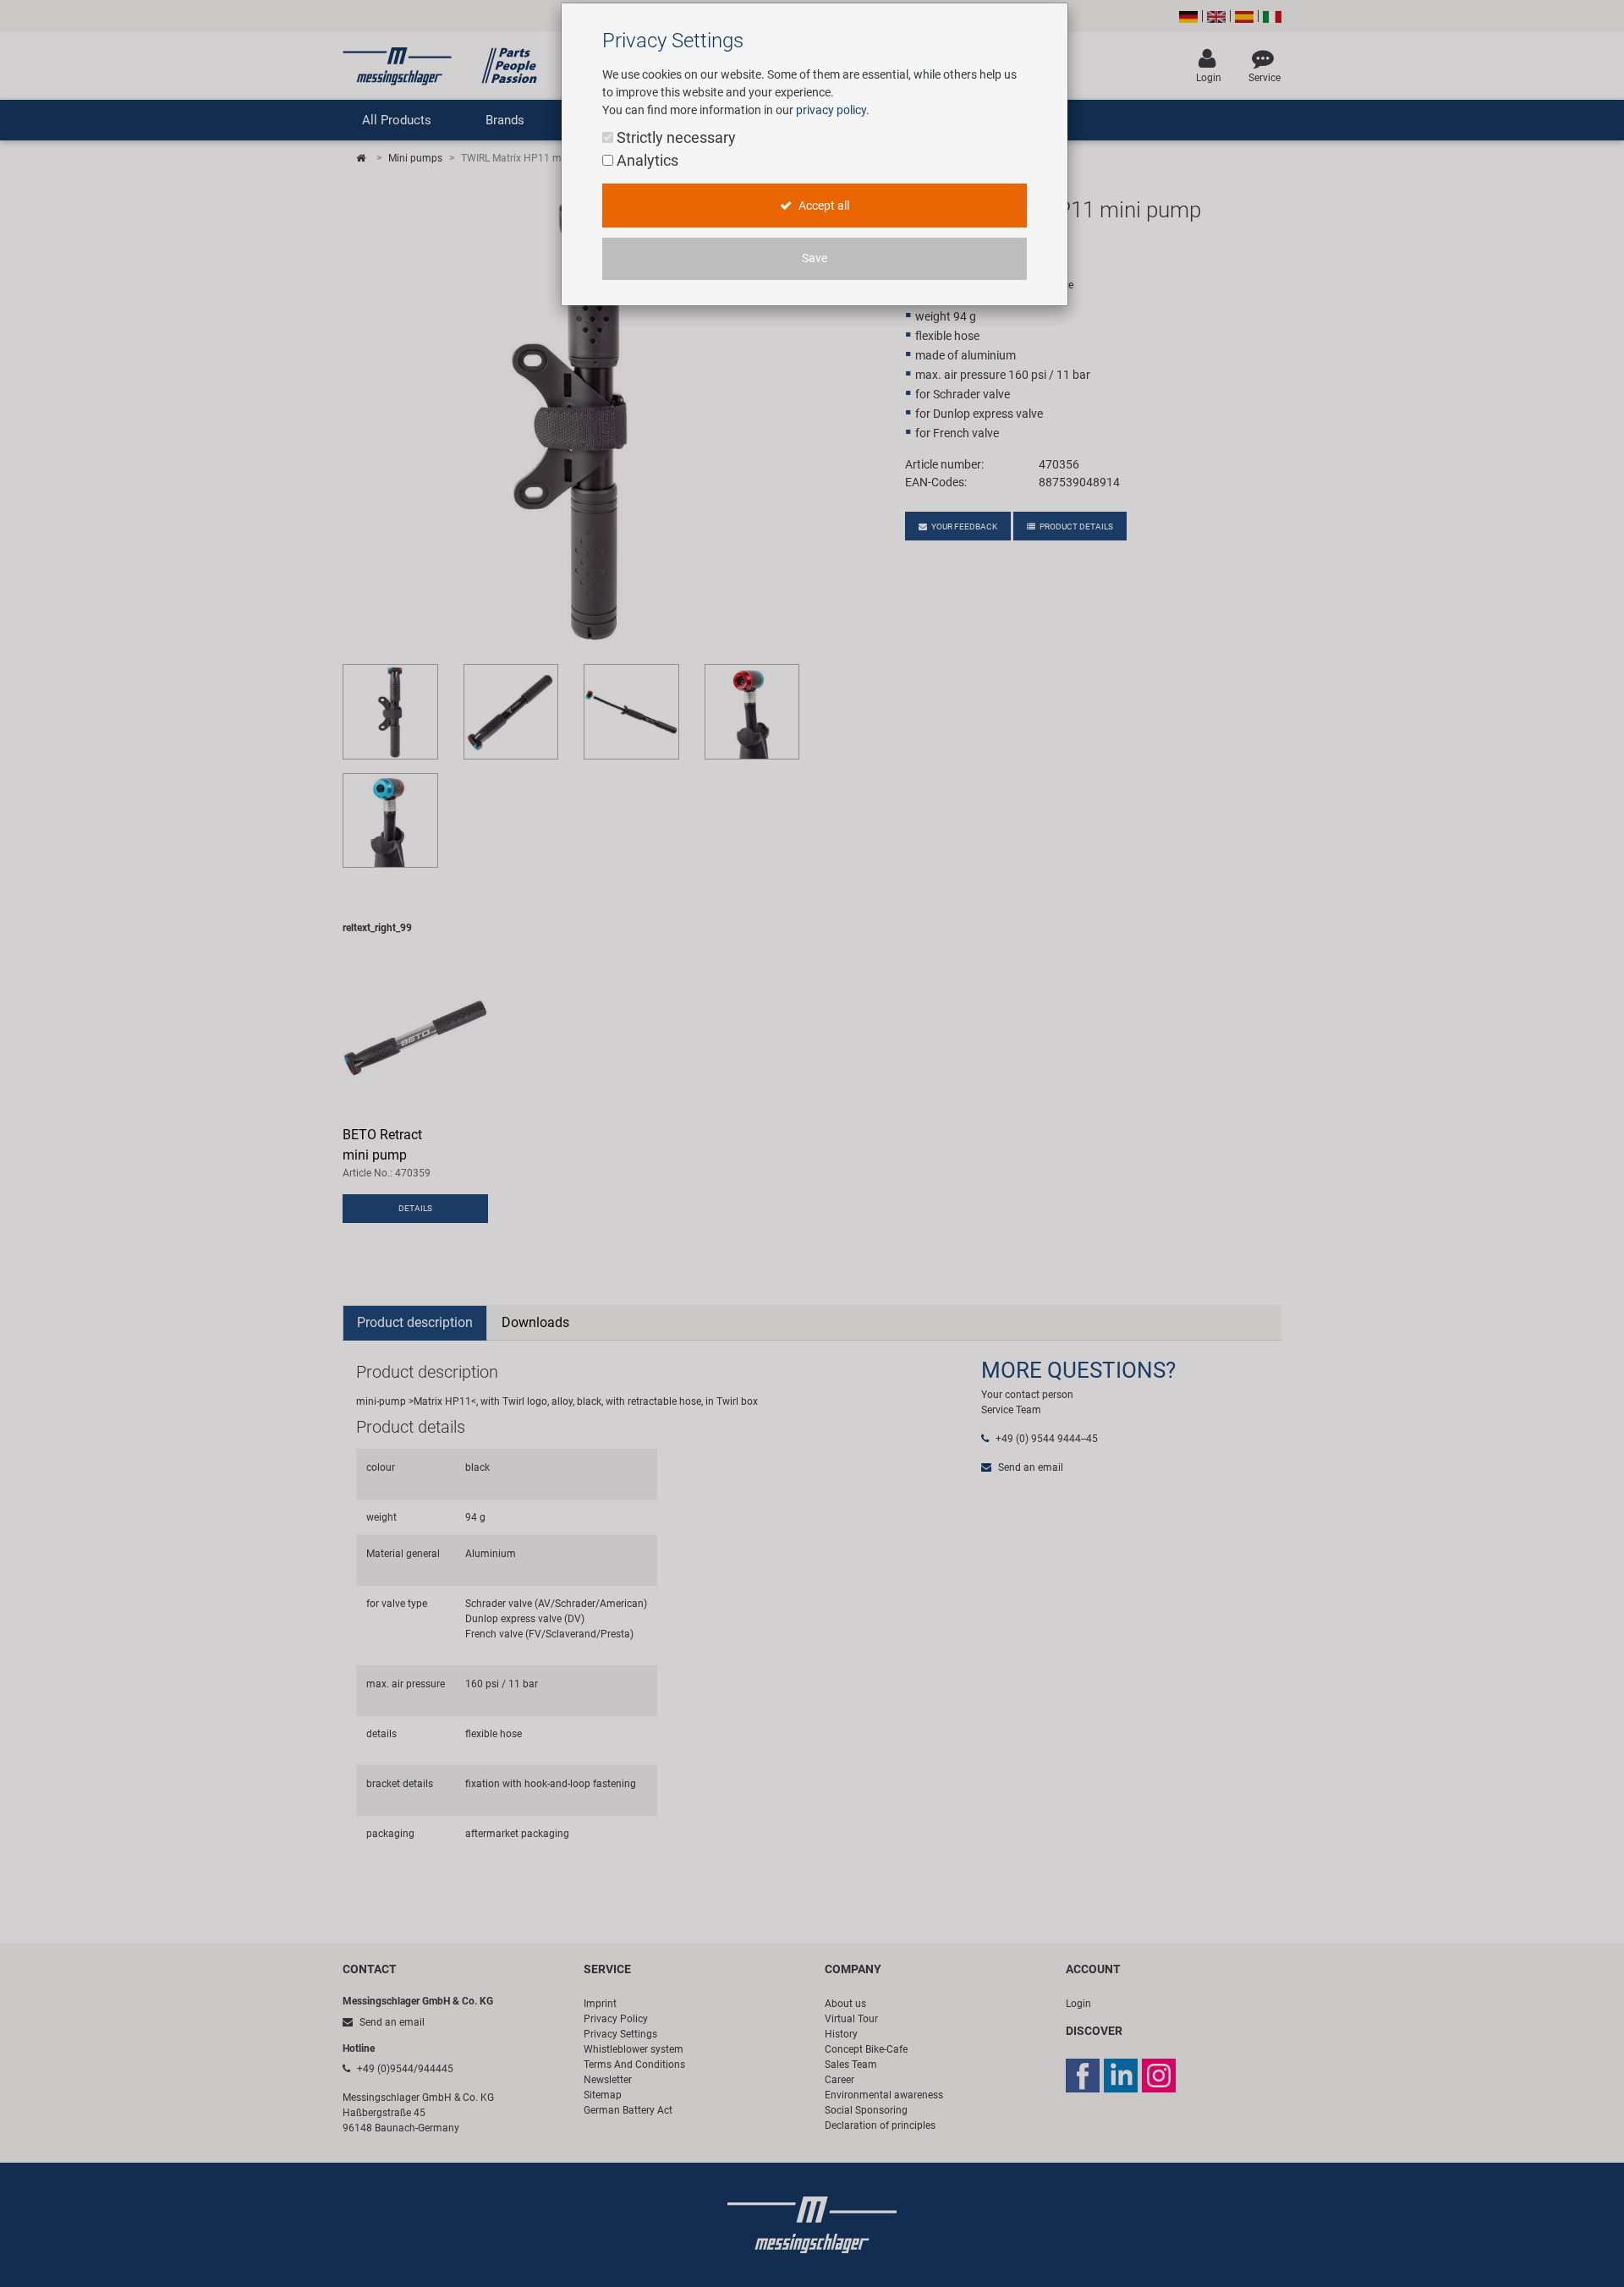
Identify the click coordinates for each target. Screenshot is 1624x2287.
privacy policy (831, 110)
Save (815, 258)
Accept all (823, 206)
